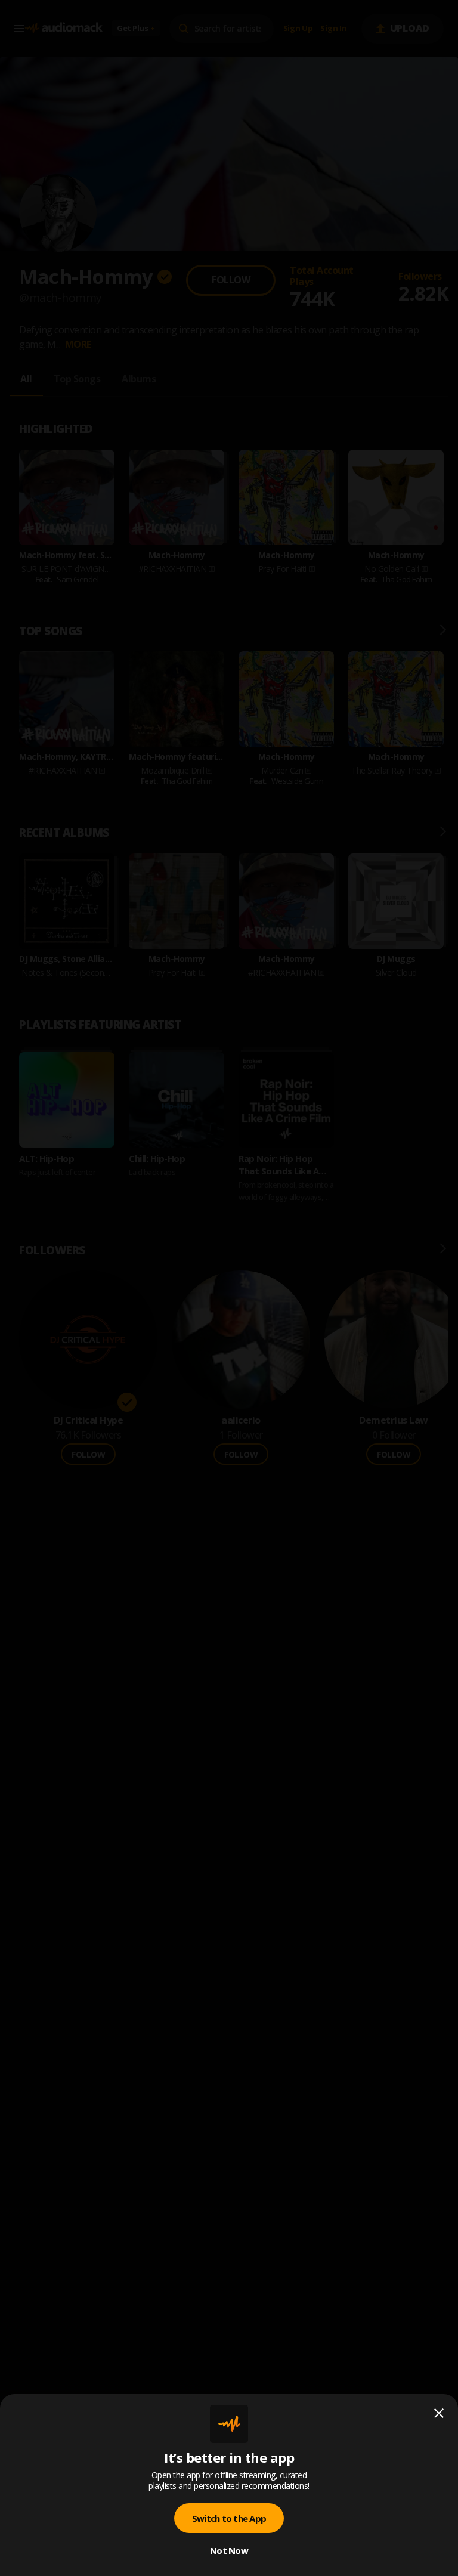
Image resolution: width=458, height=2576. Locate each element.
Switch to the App (229, 2518)
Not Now (229, 2550)
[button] (229, 1288)
